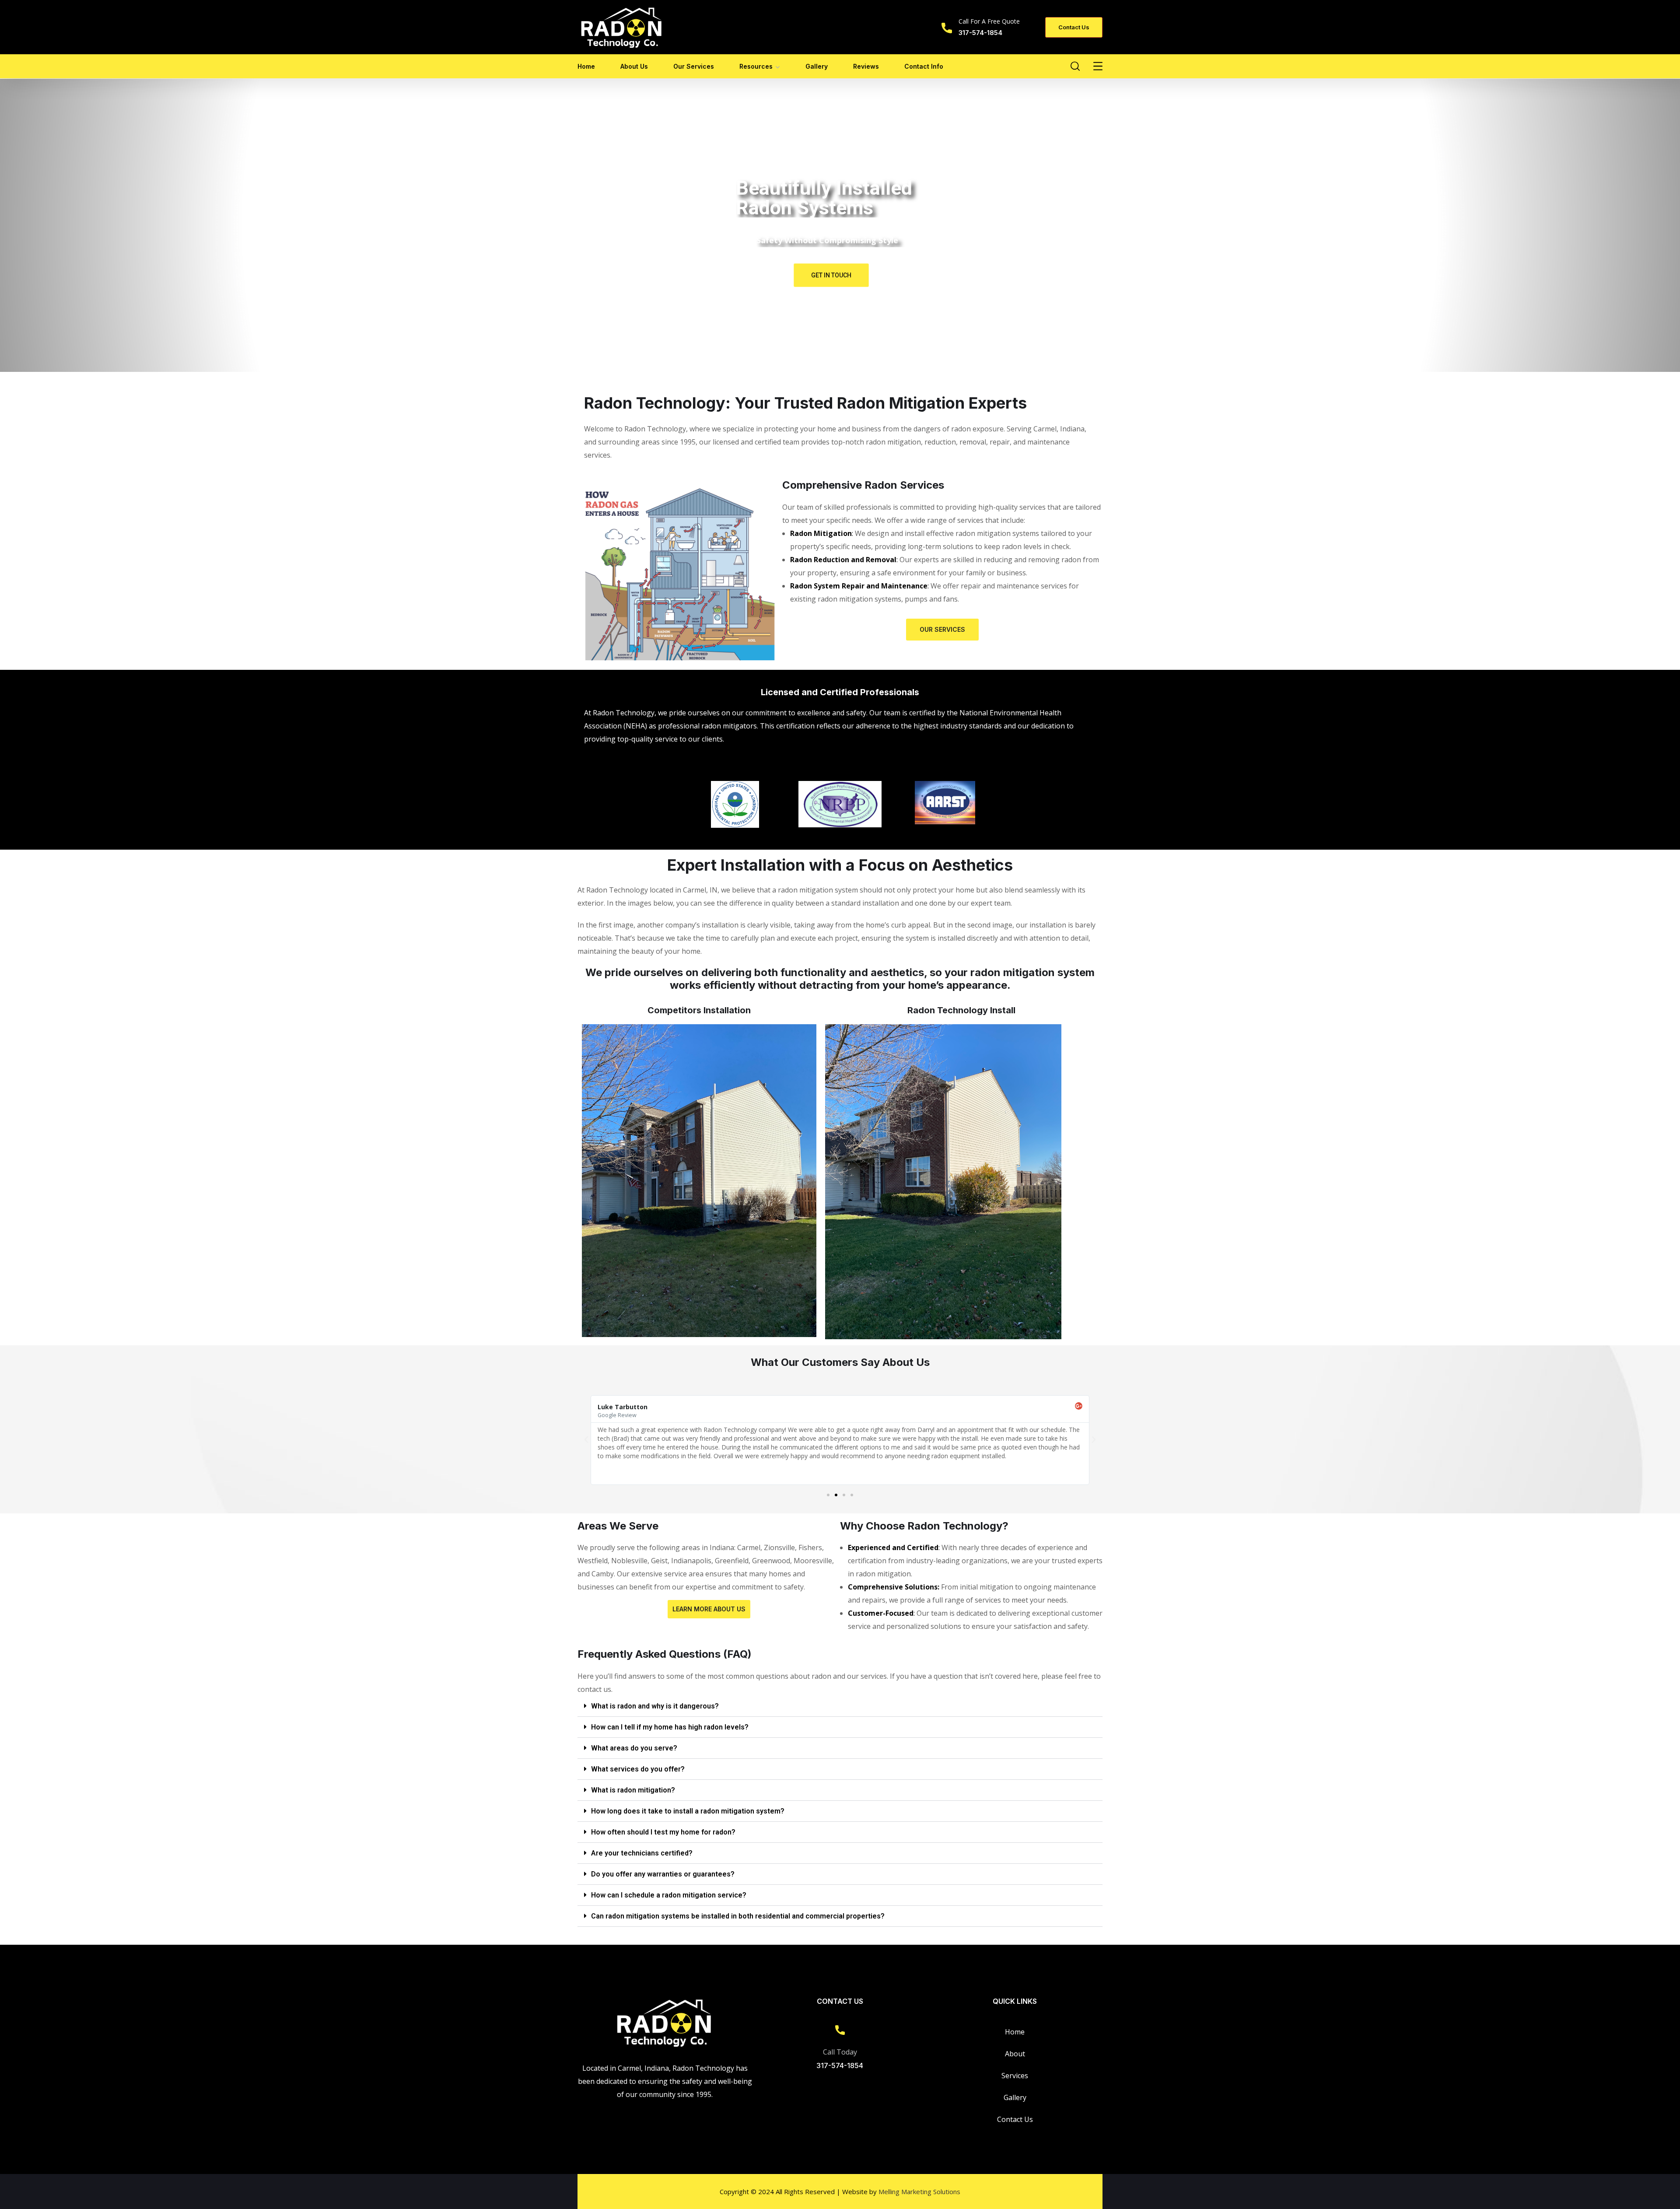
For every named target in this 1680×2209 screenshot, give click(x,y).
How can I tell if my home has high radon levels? (670, 1727)
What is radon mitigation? (633, 1790)
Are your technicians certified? (642, 1853)
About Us (634, 66)
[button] (828, 1495)
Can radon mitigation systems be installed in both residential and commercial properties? (738, 1916)
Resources (756, 66)
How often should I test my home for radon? (663, 1832)
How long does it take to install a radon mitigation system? (688, 1811)
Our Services (694, 66)
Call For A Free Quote (989, 21)
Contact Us (1015, 2119)
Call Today (840, 2052)
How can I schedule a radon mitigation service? (669, 1895)
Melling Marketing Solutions (919, 2191)
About (1015, 2054)
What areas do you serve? (634, 1748)
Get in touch (831, 275)
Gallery (817, 66)
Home (586, 66)
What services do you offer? (638, 1769)
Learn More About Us (709, 1609)
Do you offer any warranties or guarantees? (663, 1874)
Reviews (866, 66)
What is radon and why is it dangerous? (655, 1706)
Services (1015, 2076)
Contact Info (924, 66)
